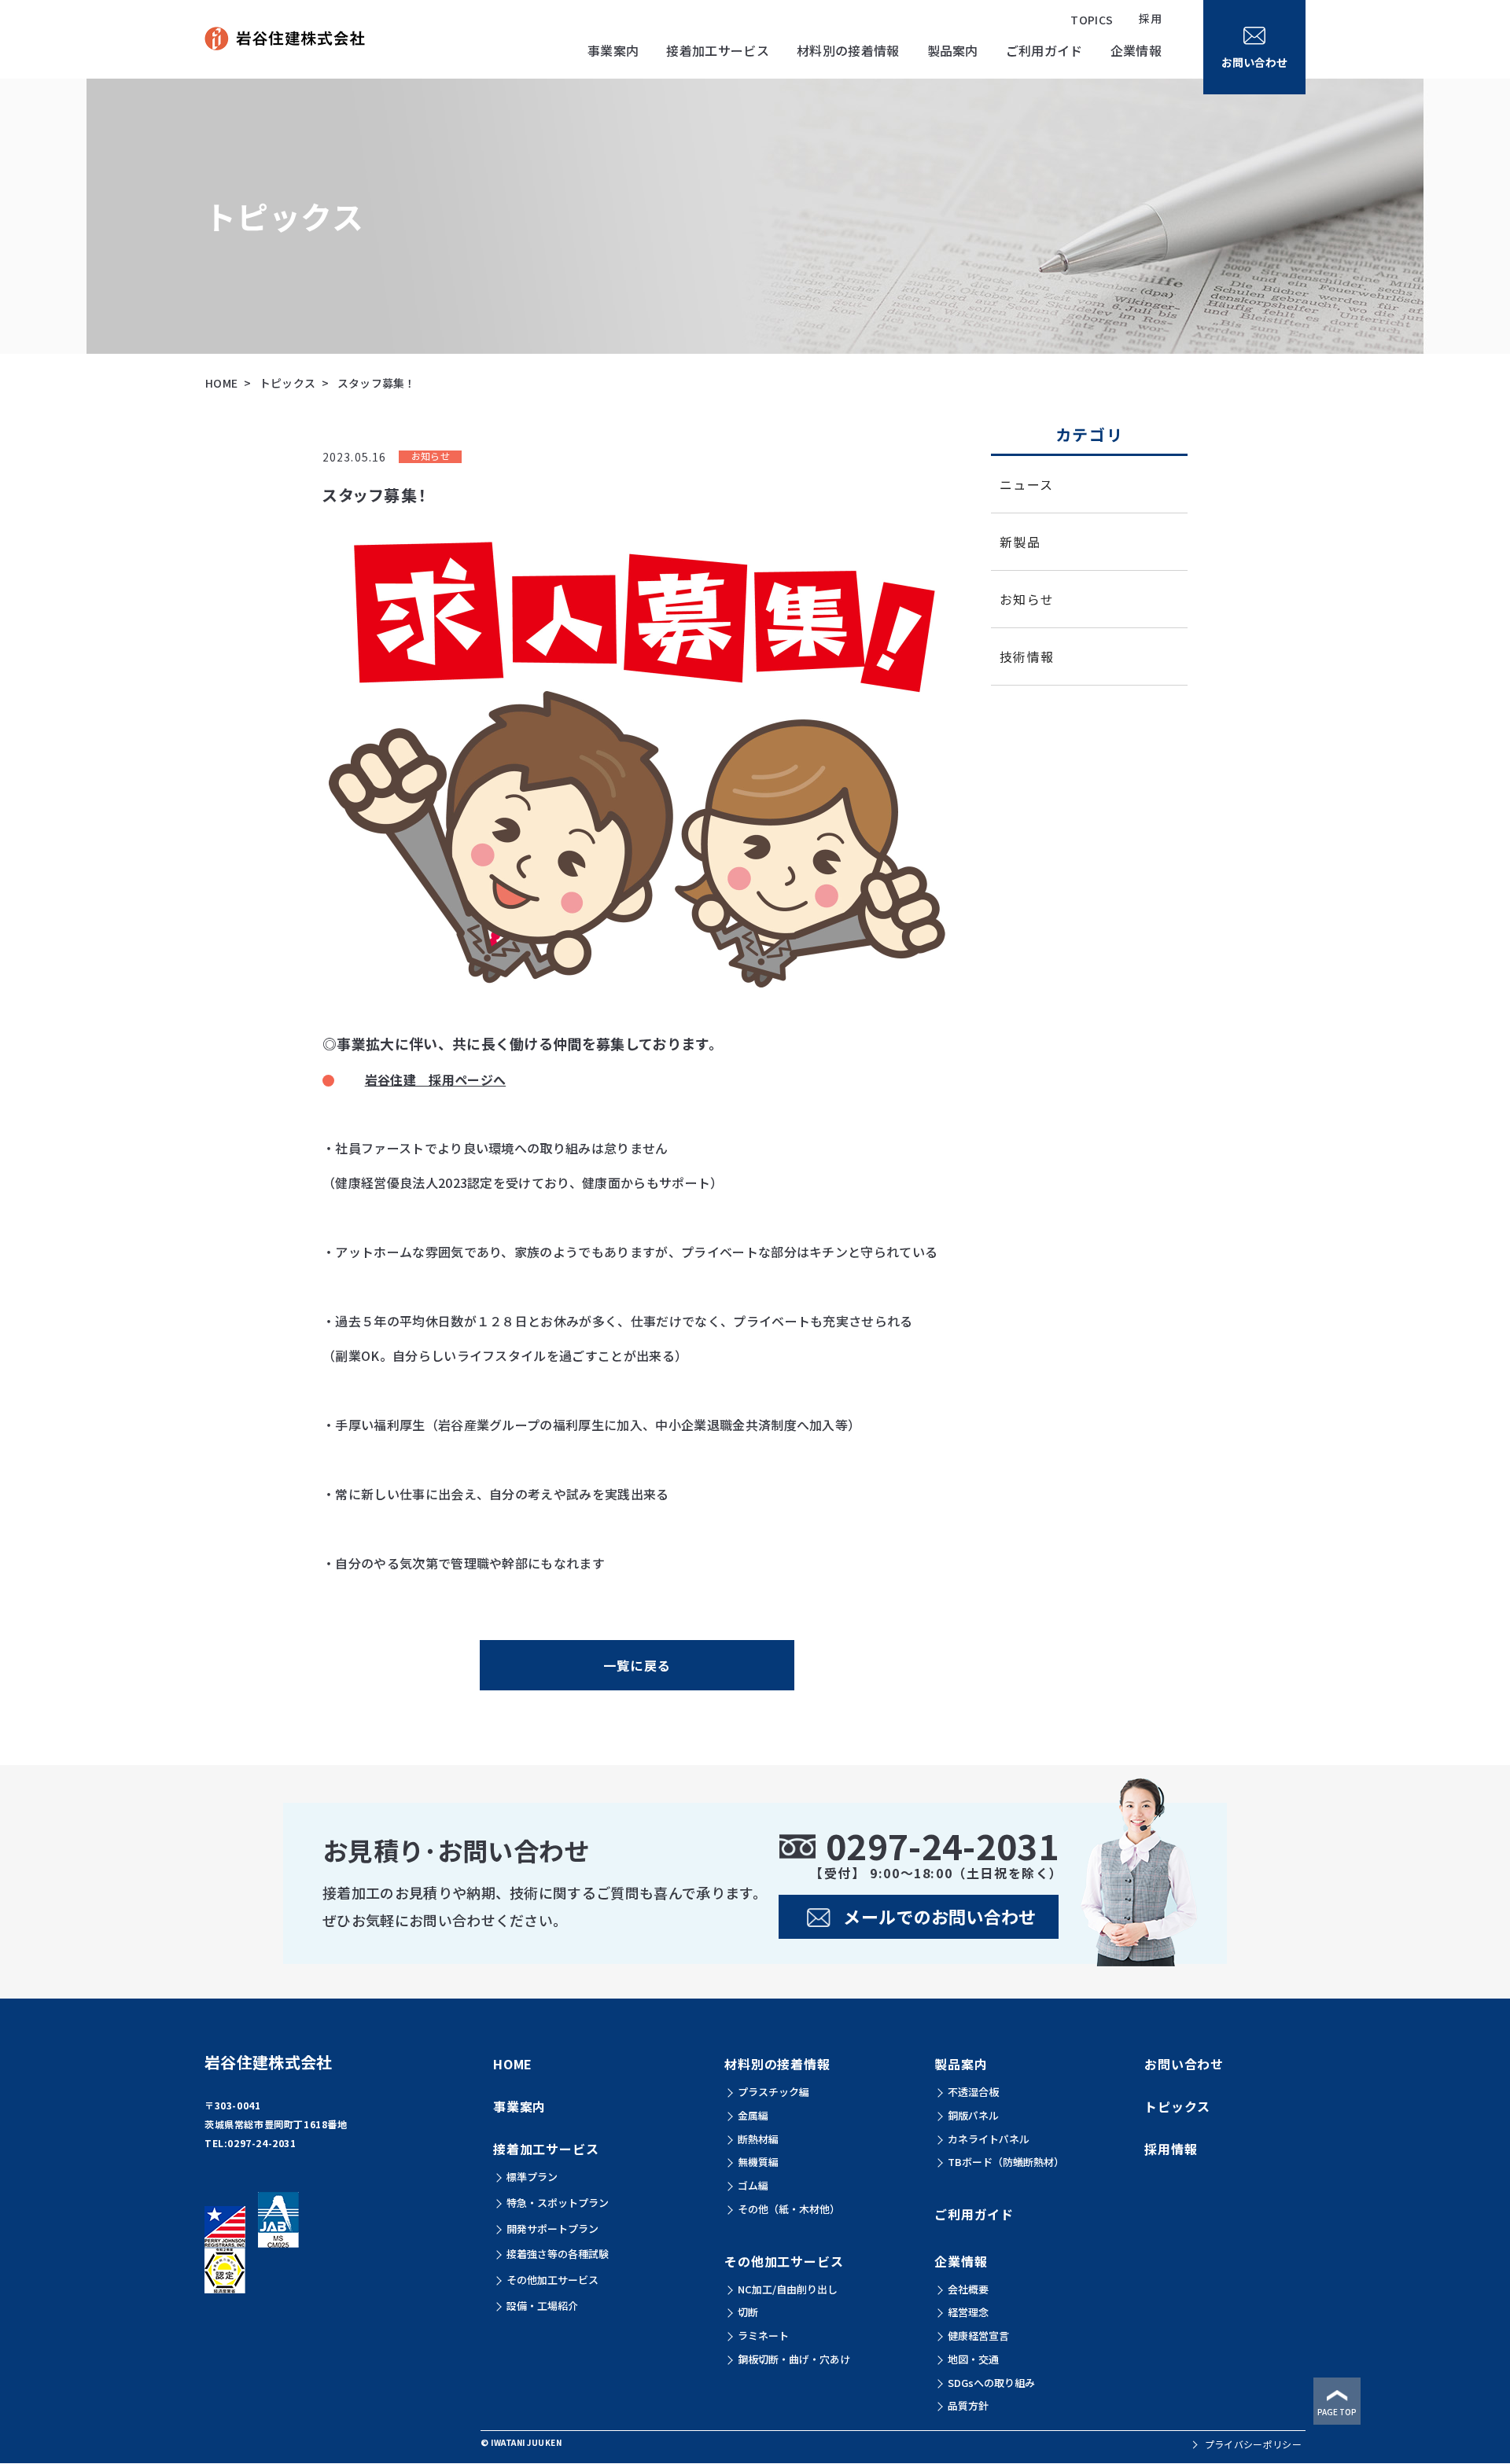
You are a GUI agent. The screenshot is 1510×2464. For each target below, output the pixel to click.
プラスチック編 (773, 2092)
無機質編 (758, 2162)
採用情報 (1171, 2149)
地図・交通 (973, 2359)
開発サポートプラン (552, 2229)
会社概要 (968, 2289)
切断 (748, 2312)
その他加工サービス (552, 2280)
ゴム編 (753, 2185)
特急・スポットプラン (558, 2203)
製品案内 (961, 2064)
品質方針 (968, 2405)
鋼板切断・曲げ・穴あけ (794, 2359)
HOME (221, 383)
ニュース (1026, 484)
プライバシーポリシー (1253, 2444)
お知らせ (1027, 599)
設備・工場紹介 (542, 2306)
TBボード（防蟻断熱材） (1006, 2162)
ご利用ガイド (1044, 50)
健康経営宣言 (978, 2335)
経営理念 (968, 2312)
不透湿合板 (973, 2092)
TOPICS (1092, 20)
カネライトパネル (989, 2139)
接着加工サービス (546, 2149)
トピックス (288, 383)
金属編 (753, 2115)
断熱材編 (758, 2139)
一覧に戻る (637, 1665)
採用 (1150, 18)
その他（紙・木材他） (789, 2209)
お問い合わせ (1184, 2064)
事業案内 (613, 50)
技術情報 (1027, 656)
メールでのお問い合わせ (940, 1916)
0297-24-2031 (261, 2143)
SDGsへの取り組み (991, 2383)
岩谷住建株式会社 (269, 2062)
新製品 (1020, 542)
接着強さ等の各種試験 (558, 2254)
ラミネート (763, 2335)
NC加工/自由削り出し (788, 2289)
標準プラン (532, 2177)
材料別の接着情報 (777, 2064)
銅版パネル (973, 2115)
